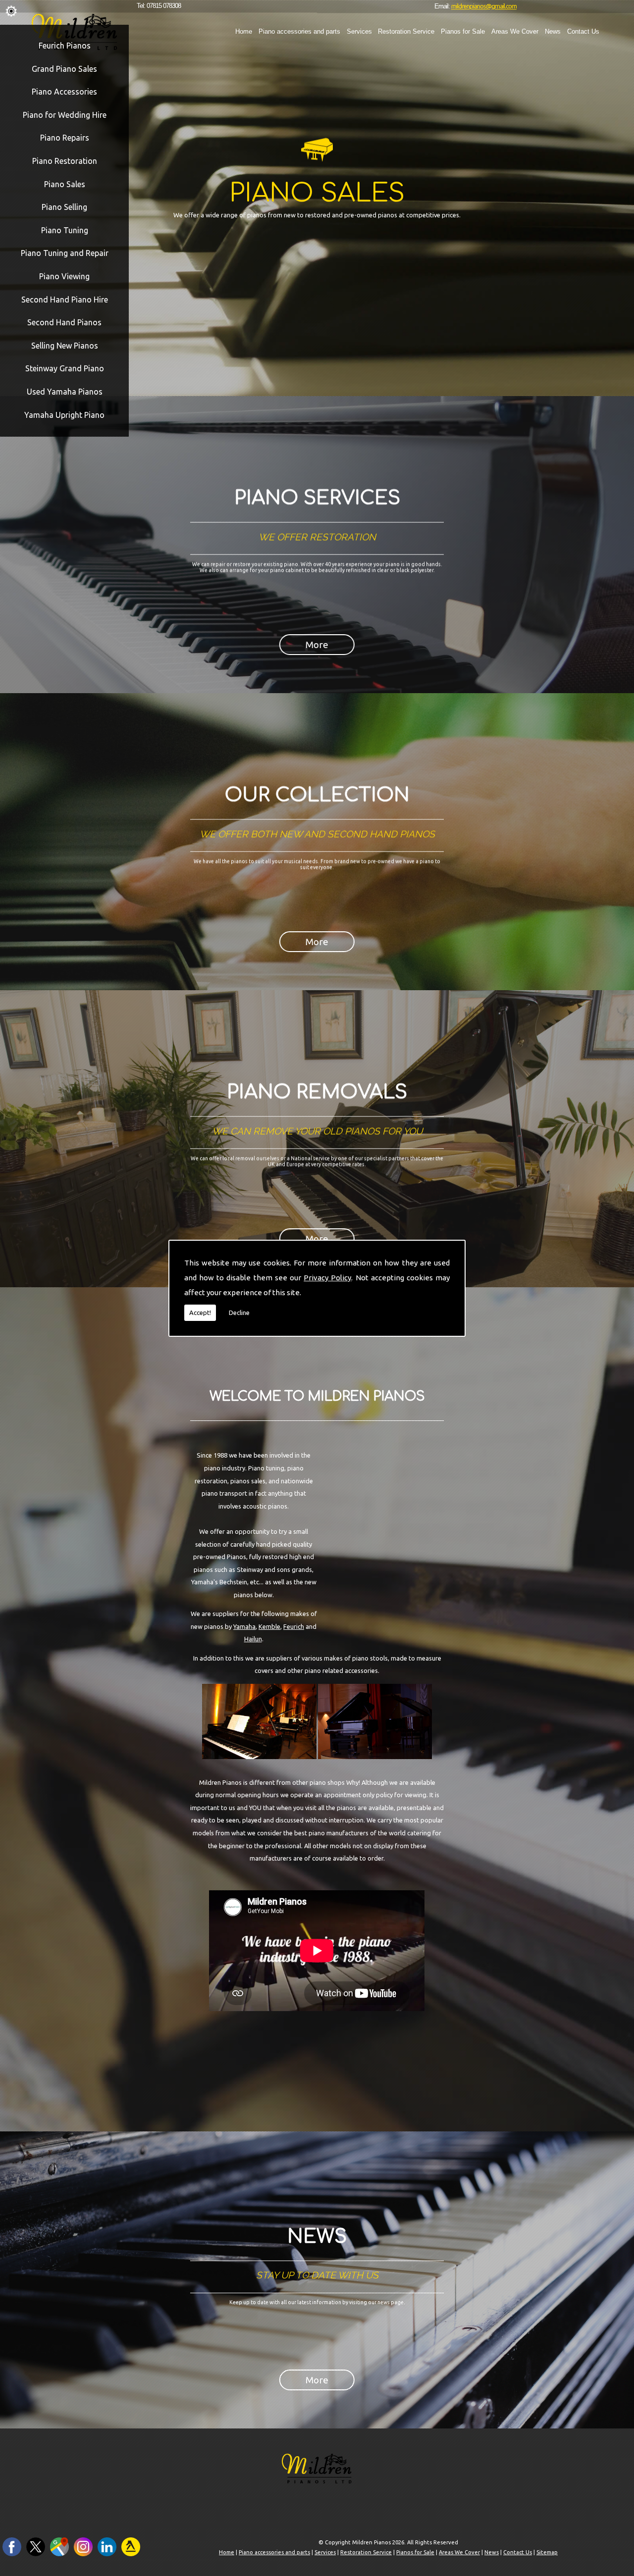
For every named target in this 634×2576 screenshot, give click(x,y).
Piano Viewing (64, 276)
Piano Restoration (65, 161)
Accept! (200, 1313)
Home (244, 31)
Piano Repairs (65, 138)
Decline (239, 1313)
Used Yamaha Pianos (65, 392)
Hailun (253, 1639)
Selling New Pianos (65, 346)
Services (359, 31)
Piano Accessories (64, 92)
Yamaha (244, 1626)
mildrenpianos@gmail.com (484, 6)
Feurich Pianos (65, 46)
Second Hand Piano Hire (65, 300)
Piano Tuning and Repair (65, 253)
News (553, 31)
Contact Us (583, 31)
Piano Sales (65, 184)
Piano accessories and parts (299, 31)
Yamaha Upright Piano (64, 415)
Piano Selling (64, 207)
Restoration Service (406, 31)
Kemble (269, 1626)
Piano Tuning (65, 230)
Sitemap (547, 2552)
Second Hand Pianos (64, 322)
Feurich (294, 1626)
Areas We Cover (515, 31)
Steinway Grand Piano (65, 368)
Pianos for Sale (463, 31)
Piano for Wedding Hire (65, 115)
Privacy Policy (327, 1278)
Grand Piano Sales (64, 69)
